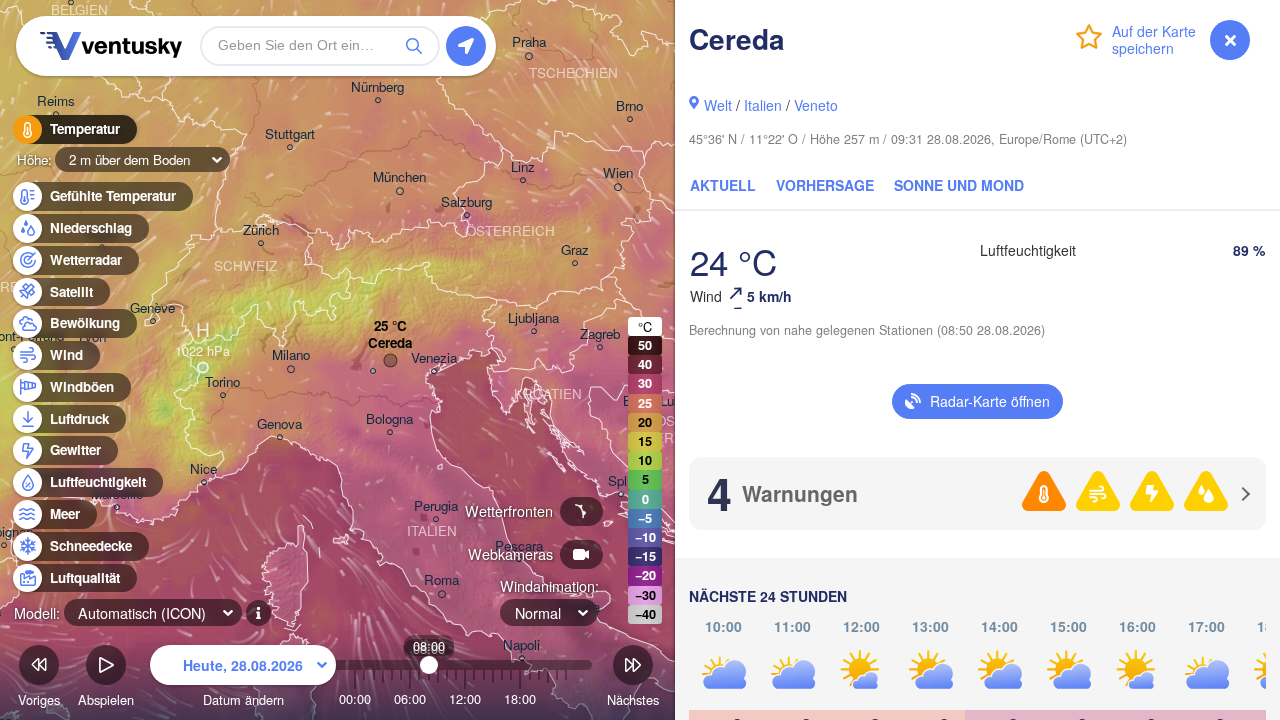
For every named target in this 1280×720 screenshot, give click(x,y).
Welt (718, 105)
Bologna (389, 419)
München (399, 177)
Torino (222, 382)
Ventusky (108, 46)
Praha (529, 42)
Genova (279, 424)
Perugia (436, 506)
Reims (56, 101)
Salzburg (466, 202)
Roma (441, 580)
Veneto (816, 105)
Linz (523, 167)
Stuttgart (290, 134)
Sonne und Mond (959, 185)
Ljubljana (533, 318)
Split (621, 481)
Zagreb (600, 334)
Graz (575, 250)
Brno (629, 106)
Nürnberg (377, 87)
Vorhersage (825, 185)
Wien (618, 173)
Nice (203, 469)
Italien (763, 105)
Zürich (261, 230)
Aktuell (723, 185)
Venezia (434, 358)
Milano (291, 355)
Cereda (390, 343)
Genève (152, 308)
